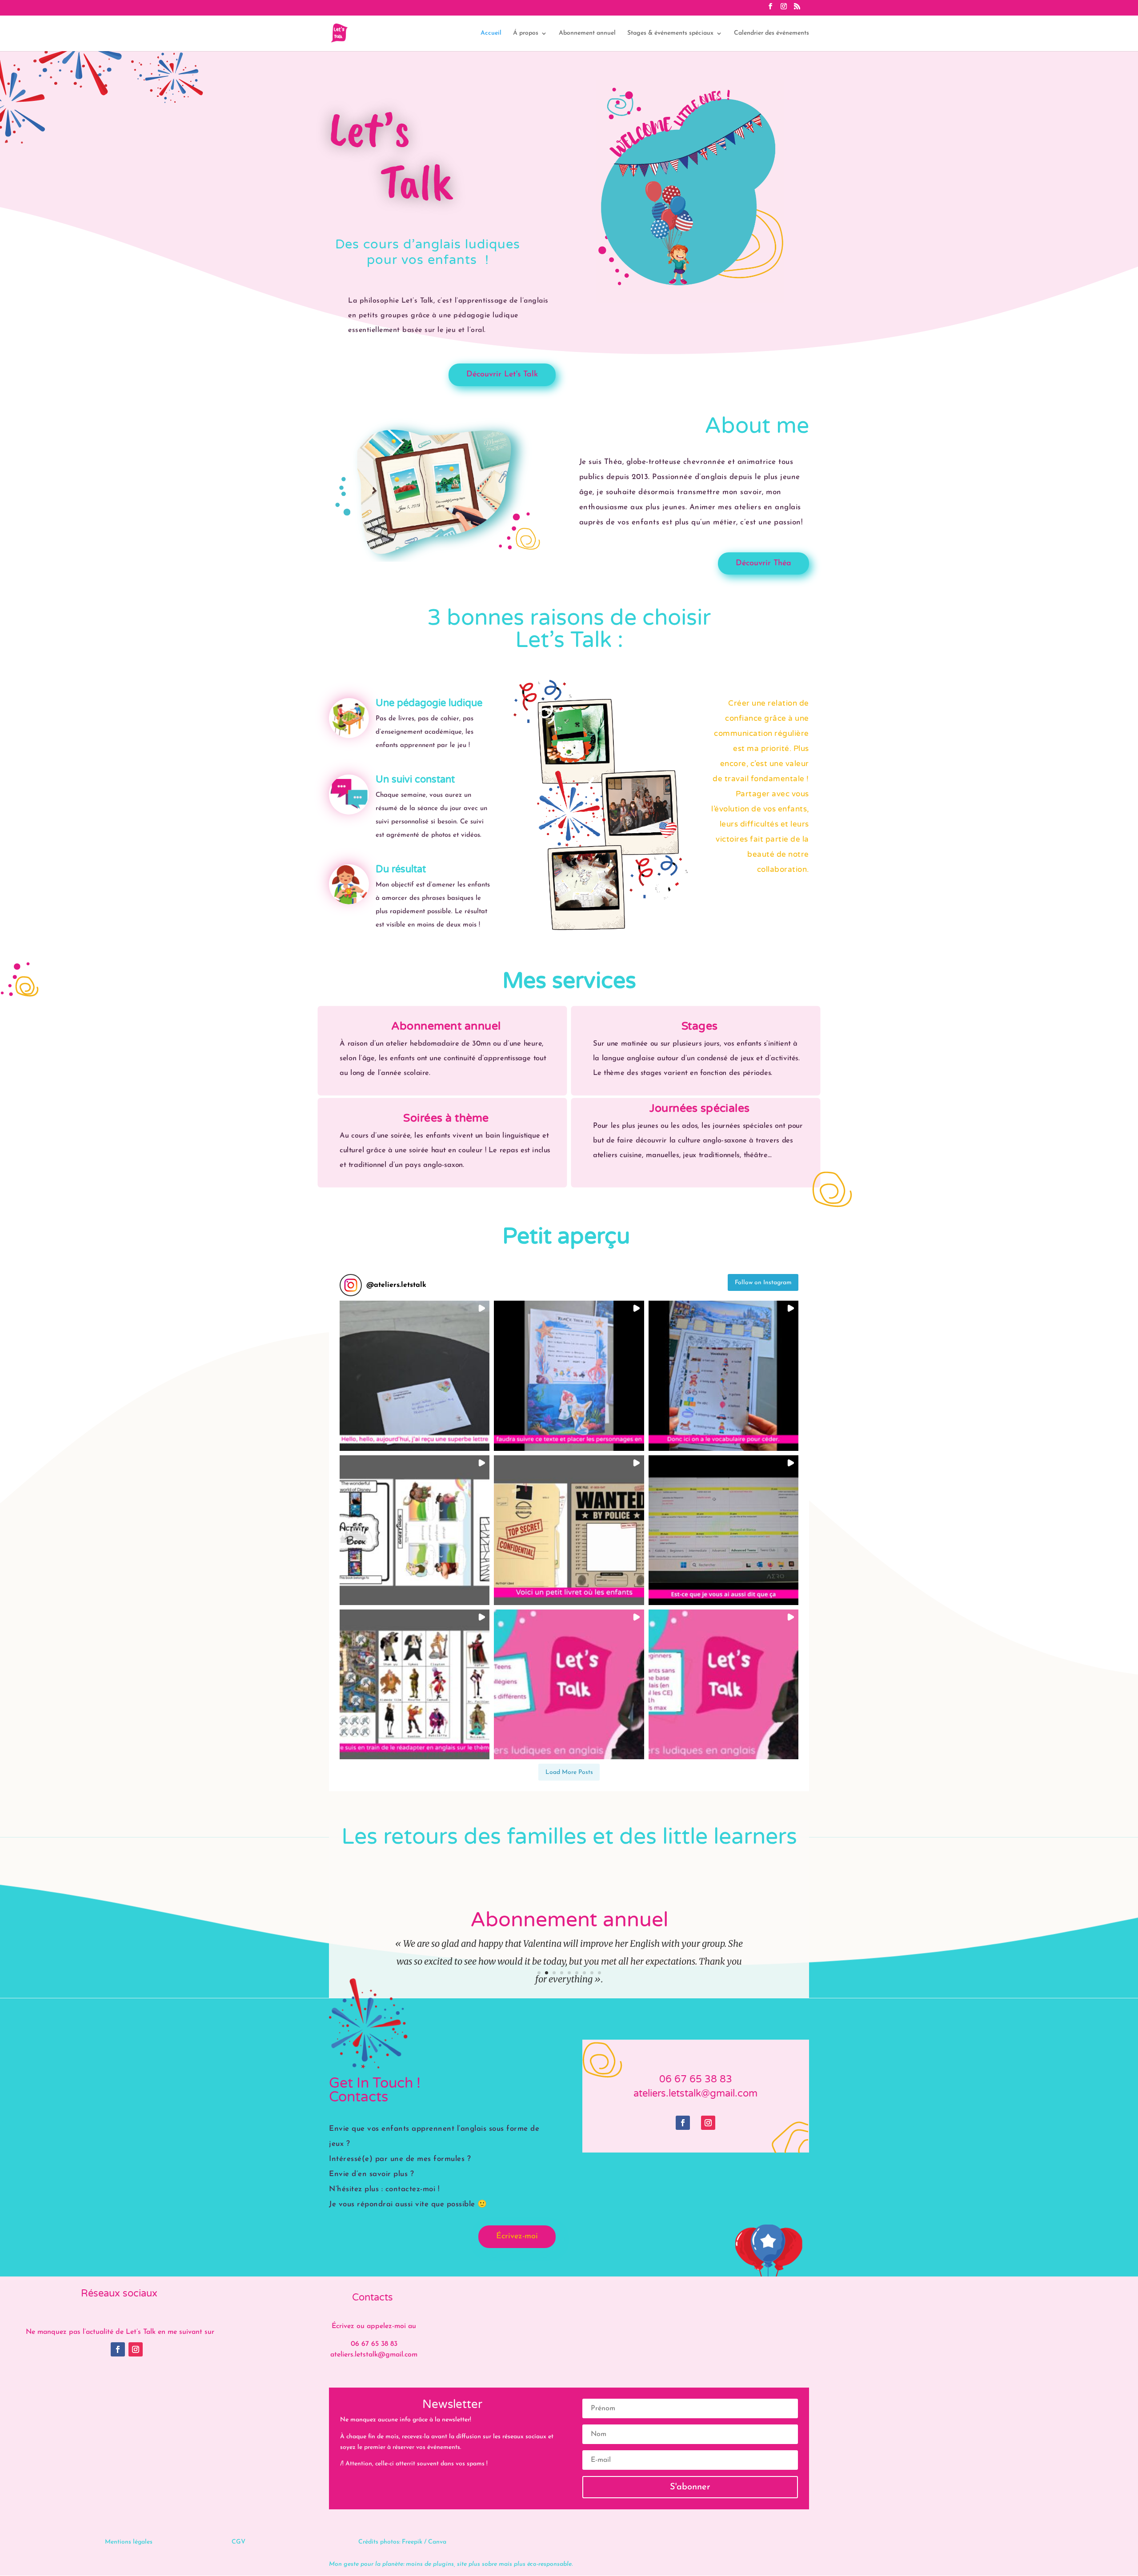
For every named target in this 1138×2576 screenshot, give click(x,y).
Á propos (526, 33)
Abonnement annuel (587, 33)
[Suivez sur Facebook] (683, 2123)
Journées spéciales (699, 1108)
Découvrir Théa (763, 563)
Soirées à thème (446, 1118)
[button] (415, 1376)
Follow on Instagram (763, 1283)
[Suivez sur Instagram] (708, 2123)
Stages (699, 1026)
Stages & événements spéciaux (670, 33)
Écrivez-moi (517, 2237)
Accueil (491, 33)
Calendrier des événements (771, 33)
